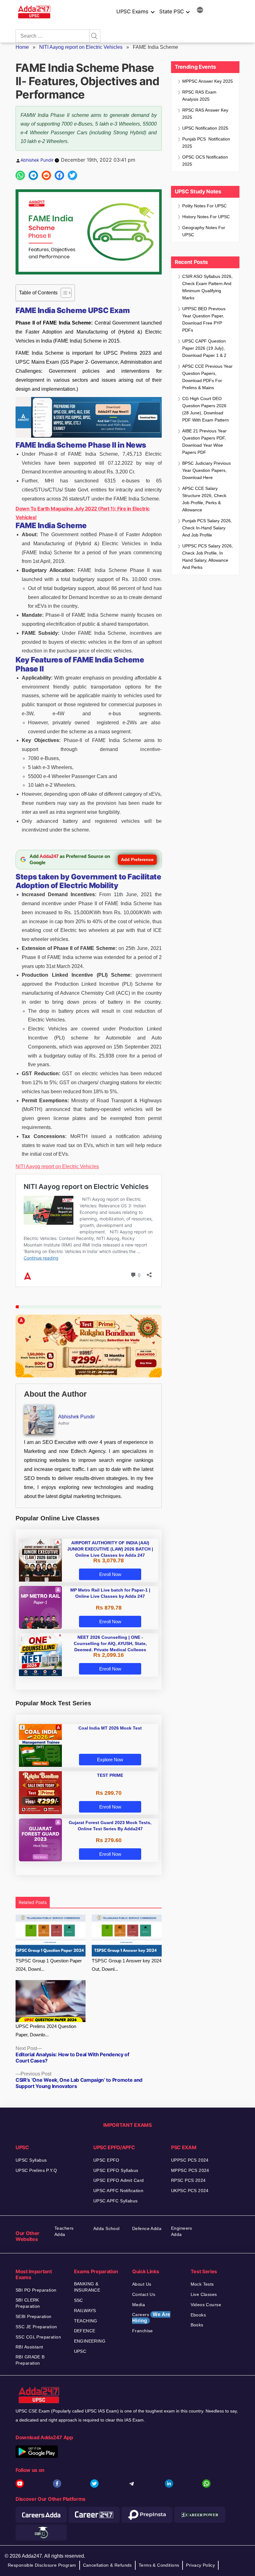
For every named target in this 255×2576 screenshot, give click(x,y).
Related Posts (33, 1902)
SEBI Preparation (34, 2316)
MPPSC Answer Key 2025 (208, 81)
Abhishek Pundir (37, 160)
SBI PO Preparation (36, 2290)
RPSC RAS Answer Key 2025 (205, 114)
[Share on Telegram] (33, 175)
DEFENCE (85, 2331)
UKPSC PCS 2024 (190, 2191)
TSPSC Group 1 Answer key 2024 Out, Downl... (127, 1965)
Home (22, 47)
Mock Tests (202, 2284)
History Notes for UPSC (206, 217)
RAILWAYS (85, 2311)
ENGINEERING (90, 2341)
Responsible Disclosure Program (42, 2565)
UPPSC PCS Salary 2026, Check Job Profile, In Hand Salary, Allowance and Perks (208, 557)
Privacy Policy (200, 2565)
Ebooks (198, 2315)
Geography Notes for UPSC (204, 231)
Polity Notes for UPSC (204, 206)
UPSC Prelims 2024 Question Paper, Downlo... (46, 2030)
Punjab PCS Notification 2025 (206, 143)
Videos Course (206, 2305)
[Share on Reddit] (46, 175)
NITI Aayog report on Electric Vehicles (81, 47)
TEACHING (86, 2321)
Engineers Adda (182, 2231)
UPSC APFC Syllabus (116, 2201)
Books (197, 2325)
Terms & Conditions (159, 2565)
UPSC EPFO (106, 2160)
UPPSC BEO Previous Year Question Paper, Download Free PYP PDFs (204, 319)
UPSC (80, 2351)
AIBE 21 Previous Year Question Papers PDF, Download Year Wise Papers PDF (204, 442)
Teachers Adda (64, 2231)
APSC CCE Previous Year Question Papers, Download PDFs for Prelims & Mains (207, 377)
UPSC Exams (132, 12)
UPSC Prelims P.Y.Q (36, 2170)
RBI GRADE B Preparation (30, 2360)
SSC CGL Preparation (38, 2337)
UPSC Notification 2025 (205, 128)
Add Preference (137, 859)
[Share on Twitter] (72, 175)
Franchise (143, 2331)
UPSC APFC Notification (118, 2191)
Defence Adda (147, 2228)
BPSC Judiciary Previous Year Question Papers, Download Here (206, 470)
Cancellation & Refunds (107, 2565)
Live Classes (204, 2294)
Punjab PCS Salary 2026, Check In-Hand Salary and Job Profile (207, 528)
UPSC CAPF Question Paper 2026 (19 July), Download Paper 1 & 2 (204, 348)
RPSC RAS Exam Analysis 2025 (199, 96)
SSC (79, 2300)
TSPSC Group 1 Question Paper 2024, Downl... (49, 1965)
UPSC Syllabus (31, 2160)
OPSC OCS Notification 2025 (205, 161)
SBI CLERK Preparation (28, 2303)
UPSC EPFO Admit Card (118, 2180)
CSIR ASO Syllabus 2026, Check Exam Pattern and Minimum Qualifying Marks (207, 287)
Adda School (107, 2228)
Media (139, 2305)
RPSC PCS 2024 (188, 2180)
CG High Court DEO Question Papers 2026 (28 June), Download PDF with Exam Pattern (206, 409)
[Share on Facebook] (59, 175)
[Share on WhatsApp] (20, 175)
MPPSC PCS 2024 (190, 2170)
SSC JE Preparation (36, 2327)
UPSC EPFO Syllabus (116, 2170)
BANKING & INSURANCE (87, 2287)
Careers (151, 2318)
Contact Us (144, 2294)
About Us (142, 2284)
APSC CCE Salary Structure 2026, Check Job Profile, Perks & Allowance (204, 499)
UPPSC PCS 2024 (190, 2160)
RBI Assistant (29, 2347)
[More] (200, 11)
